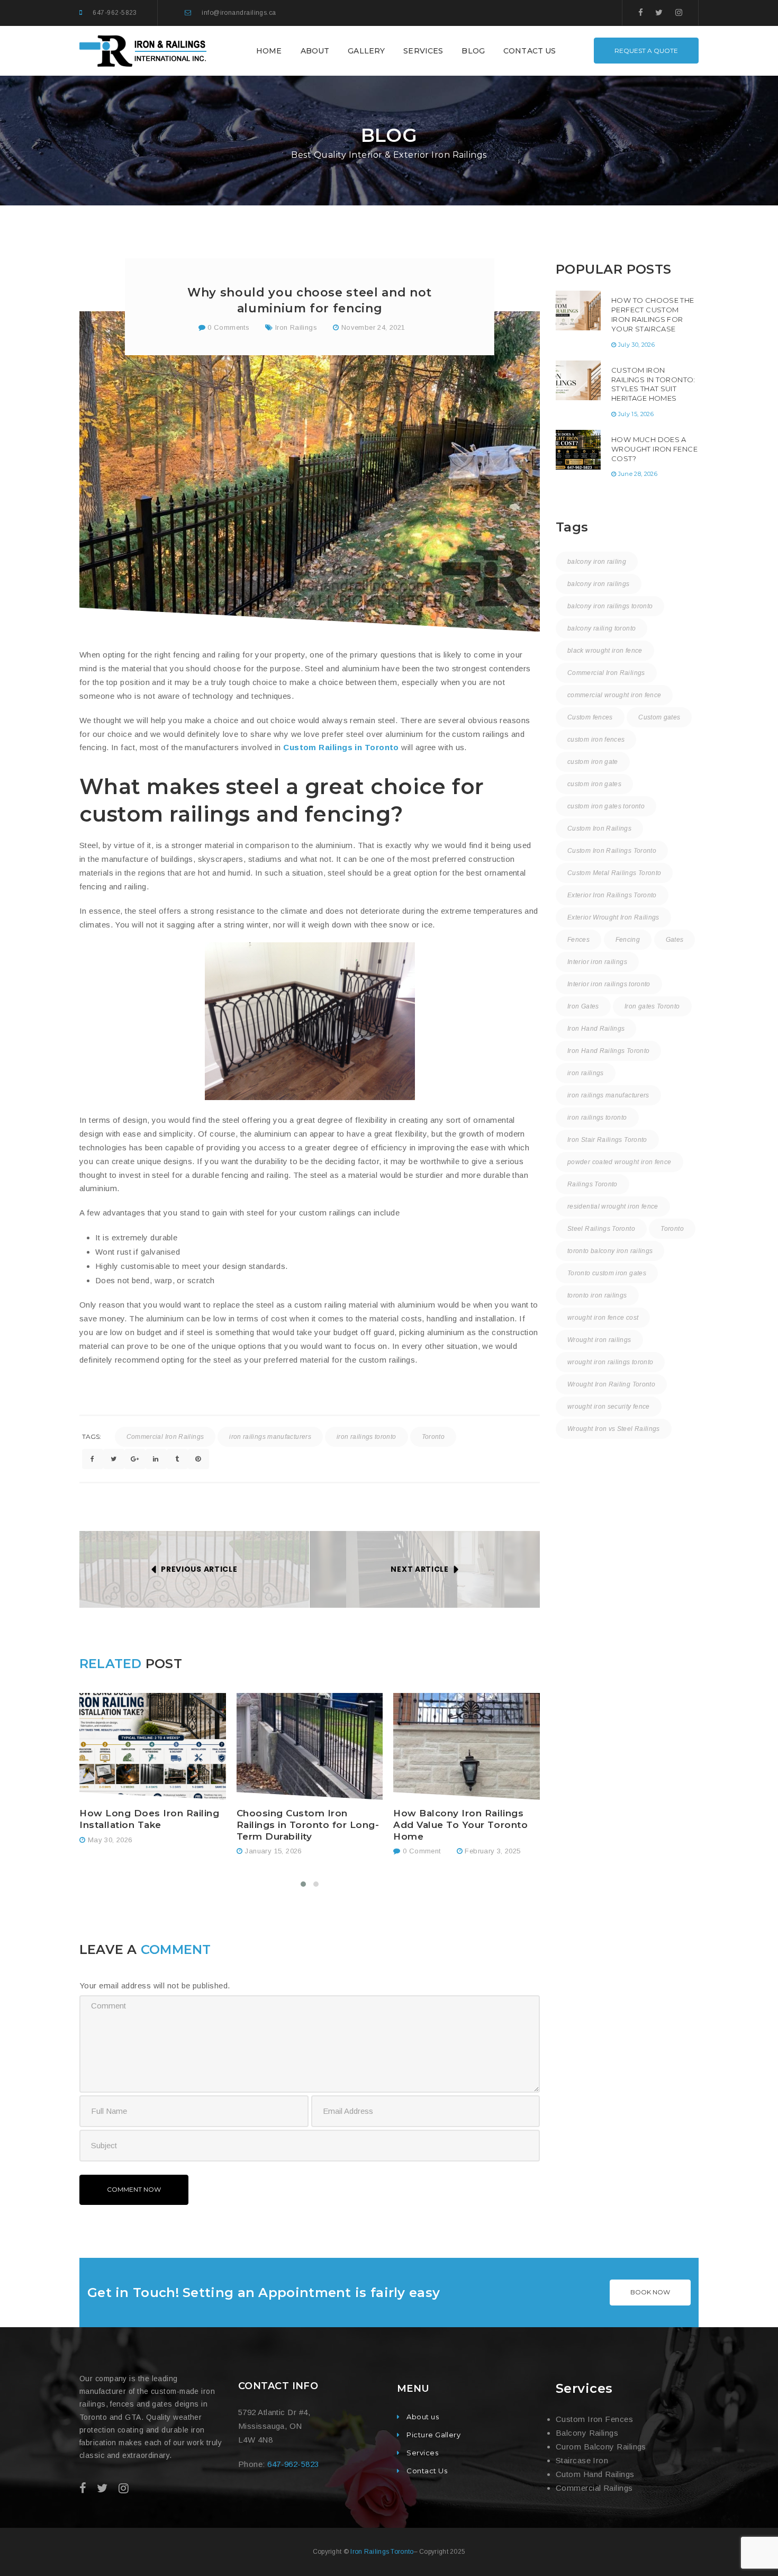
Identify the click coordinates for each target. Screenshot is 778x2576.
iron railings (586, 1073)
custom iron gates (594, 784)
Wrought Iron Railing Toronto (611, 1384)
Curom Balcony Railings (601, 2447)
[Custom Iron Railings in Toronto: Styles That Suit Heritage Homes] (578, 380)
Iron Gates (583, 1006)
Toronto (433, 1437)
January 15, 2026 (273, 1851)
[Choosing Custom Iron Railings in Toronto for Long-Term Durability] (310, 1747)
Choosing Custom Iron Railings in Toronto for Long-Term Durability (308, 1825)
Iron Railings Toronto (382, 2552)
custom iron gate (593, 762)
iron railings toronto (367, 1437)
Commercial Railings (594, 2488)
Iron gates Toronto (652, 1006)
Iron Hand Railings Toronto (608, 1051)
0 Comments (227, 327)
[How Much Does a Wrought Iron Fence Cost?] (578, 450)
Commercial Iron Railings (165, 1437)
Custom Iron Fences (594, 2419)
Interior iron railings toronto (609, 984)
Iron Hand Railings (596, 1029)
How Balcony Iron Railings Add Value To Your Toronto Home (460, 1825)
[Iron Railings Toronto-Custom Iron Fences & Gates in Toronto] (144, 50)
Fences (578, 940)
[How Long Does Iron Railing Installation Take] (153, 1747)
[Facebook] (641, 12)
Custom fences (590, 717)
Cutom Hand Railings (595, 2474)
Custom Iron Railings (599, 828)
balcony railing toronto (601, 628)
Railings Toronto (592, 1184)
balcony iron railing (597, 562)
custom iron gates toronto (606, 806)
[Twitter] (659, 12)
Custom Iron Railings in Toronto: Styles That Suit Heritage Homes (653, 384)
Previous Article (199, 1569)
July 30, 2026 (636, 345)
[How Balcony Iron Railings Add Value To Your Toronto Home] (467, 1747)
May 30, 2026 (110, 1840)
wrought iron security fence (609, 1407)
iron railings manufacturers (270, 1437)
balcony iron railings (599, 584)
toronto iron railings (597, 1295)
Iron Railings (296, 327)
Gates (675, 940)
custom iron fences (596, 740)
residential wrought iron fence (613, 1206)
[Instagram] (679, 12)
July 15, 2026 (636, 414)
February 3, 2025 (492, 1851)
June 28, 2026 (638, 474)
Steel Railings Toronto (601, 1229)
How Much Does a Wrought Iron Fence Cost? (654, 449)
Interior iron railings (597, 962)
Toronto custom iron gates (607, 1273)
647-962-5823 (115, 13)
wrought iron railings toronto (610, 1362)
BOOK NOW (650, 2292)
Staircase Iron (582, 2460)
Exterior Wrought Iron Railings (613, 917)
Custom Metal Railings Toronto (614, 873)
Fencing (628, 940)
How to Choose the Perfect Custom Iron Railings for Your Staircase (653, 314)
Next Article (419, 1569)
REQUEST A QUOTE (646, 51)
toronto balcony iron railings (610, 1251)
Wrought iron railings (599, 1340)
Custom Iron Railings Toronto (612, 851)
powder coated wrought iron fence (619, 1162)
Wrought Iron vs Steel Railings (614, 1429)
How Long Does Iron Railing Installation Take (149, 1819)
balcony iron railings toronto (610, 606)
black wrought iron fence (605, 651)
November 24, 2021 (373, 327)
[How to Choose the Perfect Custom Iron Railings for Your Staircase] (578, 310)
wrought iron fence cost (603, 1318)
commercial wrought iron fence (614, 695)
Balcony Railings (587, 2433)
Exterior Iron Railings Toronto (612, 895)
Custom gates (659, 717)
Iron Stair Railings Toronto (607, 1140)
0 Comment (420, 1851)
